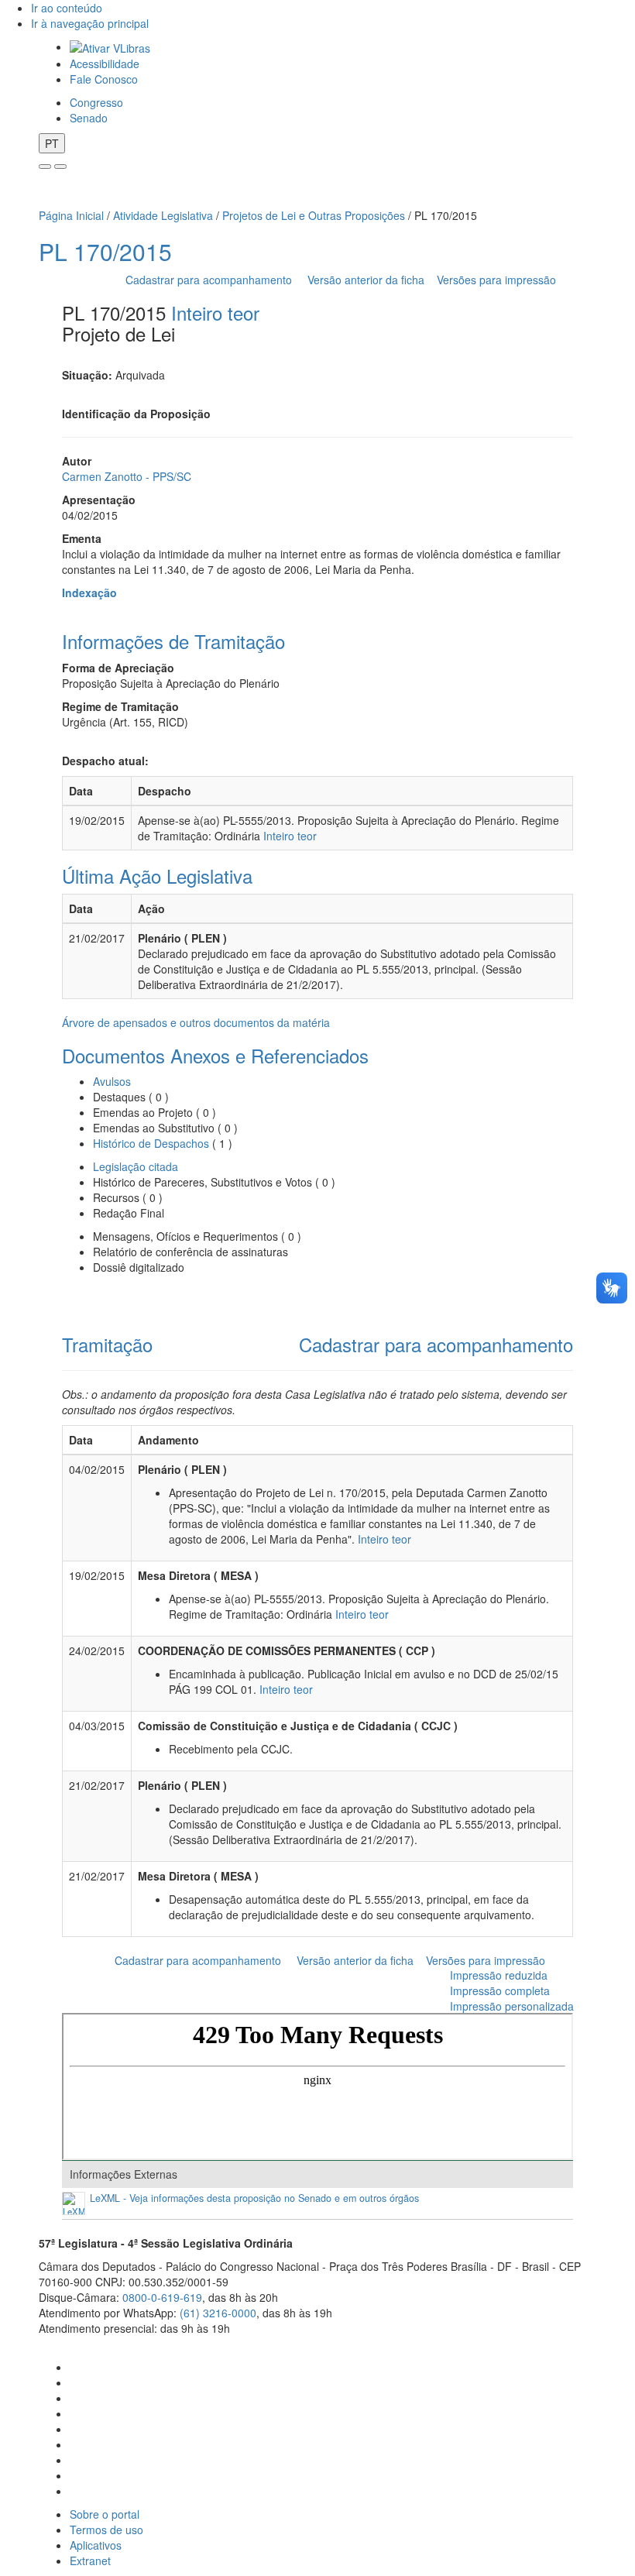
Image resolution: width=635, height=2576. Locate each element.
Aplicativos (96, 2545)
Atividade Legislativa (163, 215)
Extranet (90, 2561)
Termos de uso (106, 2530)
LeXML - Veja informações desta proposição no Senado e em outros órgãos (254, 2198)
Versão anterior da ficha (366, 280)
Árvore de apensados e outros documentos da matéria (196, 1022)
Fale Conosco (104, 79)
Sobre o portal (105, 2514)
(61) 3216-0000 (218, 2313)
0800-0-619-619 (162, 2297)
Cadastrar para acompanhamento (212, 280)
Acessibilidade (105, 64)
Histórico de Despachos (151, 1143)
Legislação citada (136, 1166)
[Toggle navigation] (45, 167)
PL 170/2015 (105, 251)
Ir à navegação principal (90, 23)
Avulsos (112, 1081)
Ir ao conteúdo (67, 8)
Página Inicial (71, 215)
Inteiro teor (215, 313)
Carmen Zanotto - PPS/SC (127, 476)
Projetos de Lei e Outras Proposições (314, 215)
